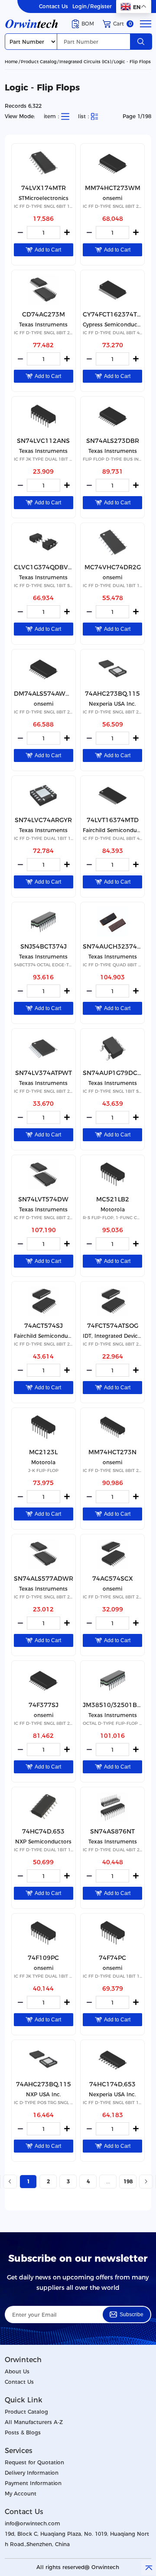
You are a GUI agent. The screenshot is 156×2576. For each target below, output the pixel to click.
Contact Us (54, 6)
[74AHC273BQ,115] (112, 669)
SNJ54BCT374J (44, 946)
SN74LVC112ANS (43, 441)
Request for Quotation (34, 2462)
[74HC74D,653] (44, 1807)
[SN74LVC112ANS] (44, 416)
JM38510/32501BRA (112, 1705)
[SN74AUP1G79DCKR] (112, 1048)
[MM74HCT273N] (112, 1427)
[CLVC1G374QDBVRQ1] (44, 542)
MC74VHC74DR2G (113, 567)
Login (80, 6)
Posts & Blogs (23, 2432)
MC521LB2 (113, 1199)
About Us (17, 2371)
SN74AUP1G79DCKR (112, 1073)
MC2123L (43, 1452)
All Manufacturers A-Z (34, 2422)
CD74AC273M (44, 314)
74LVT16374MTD (113, 820)
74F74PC (112, 1958)
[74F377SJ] (44, 1680)
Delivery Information (32, 2473)
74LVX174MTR (44, 188)
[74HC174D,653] (112, 2060)
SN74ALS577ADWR (44, 1579)
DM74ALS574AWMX (44, 694)
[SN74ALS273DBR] (112, 416)
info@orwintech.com (32, 2523)
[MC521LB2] (112, 1175)
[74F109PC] (44, 1933)
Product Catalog (39, 62)
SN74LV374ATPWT (44, 1073)
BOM (88, 24)
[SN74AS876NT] (112, 1807)
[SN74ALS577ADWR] (44, 1554)
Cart (122, 24)
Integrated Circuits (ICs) (85, 62)
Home (11, 62)
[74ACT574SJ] (44, 1301)
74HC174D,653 (112, 2084)
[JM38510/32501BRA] (112, 1680)
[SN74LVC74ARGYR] (44, 795)
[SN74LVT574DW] (44, 1175)
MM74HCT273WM (113, 188)
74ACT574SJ (44, 1326)
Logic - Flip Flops (132, 62)
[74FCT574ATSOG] (112, 1301)
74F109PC (43, 1958)
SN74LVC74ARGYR (43, 820)
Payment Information (33, 2483)
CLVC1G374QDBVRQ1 (44, 567)
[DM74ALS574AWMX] (44, 669)
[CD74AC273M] (44, 290)
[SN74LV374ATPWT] (44, 1048)
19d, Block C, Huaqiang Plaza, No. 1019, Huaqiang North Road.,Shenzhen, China (77, 2539)
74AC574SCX (113, 1579)
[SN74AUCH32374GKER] (112, 922)
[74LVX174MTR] (44, 163)
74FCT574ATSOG (113, 1326)
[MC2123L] (44, 1427)
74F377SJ (44, 1705)
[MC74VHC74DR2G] (112, 542)
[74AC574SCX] (112, 1554)
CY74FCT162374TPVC (112, 314)
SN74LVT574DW (43, 1199)
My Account (21, 2494)
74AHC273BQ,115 (112, 694)
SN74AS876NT (112, 1831)
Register (101, 6)
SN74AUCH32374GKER (112, 946)
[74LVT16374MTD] (112, 795)
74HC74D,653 (43, 1831)
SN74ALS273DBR (113, 441)
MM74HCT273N (112, 1452)
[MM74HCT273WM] (112, 163)
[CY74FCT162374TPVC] (112, 290)
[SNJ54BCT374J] (44, 922)
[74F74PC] (112, 1933)
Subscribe (132, 2315)
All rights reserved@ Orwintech (78, 2567)
